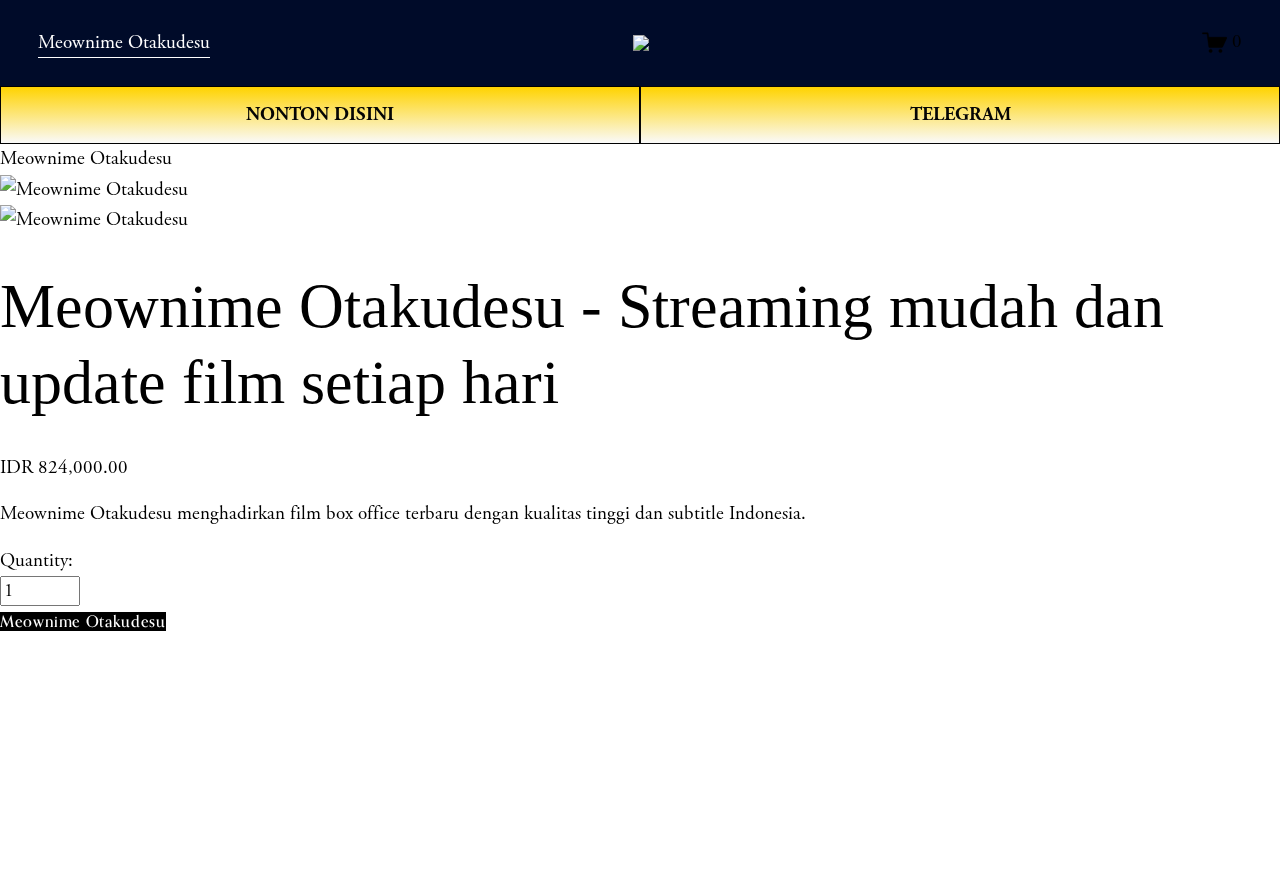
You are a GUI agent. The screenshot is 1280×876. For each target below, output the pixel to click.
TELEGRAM (960, 114)
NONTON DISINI (320, 114)
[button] (83, 621)
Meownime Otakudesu (124, 43)
